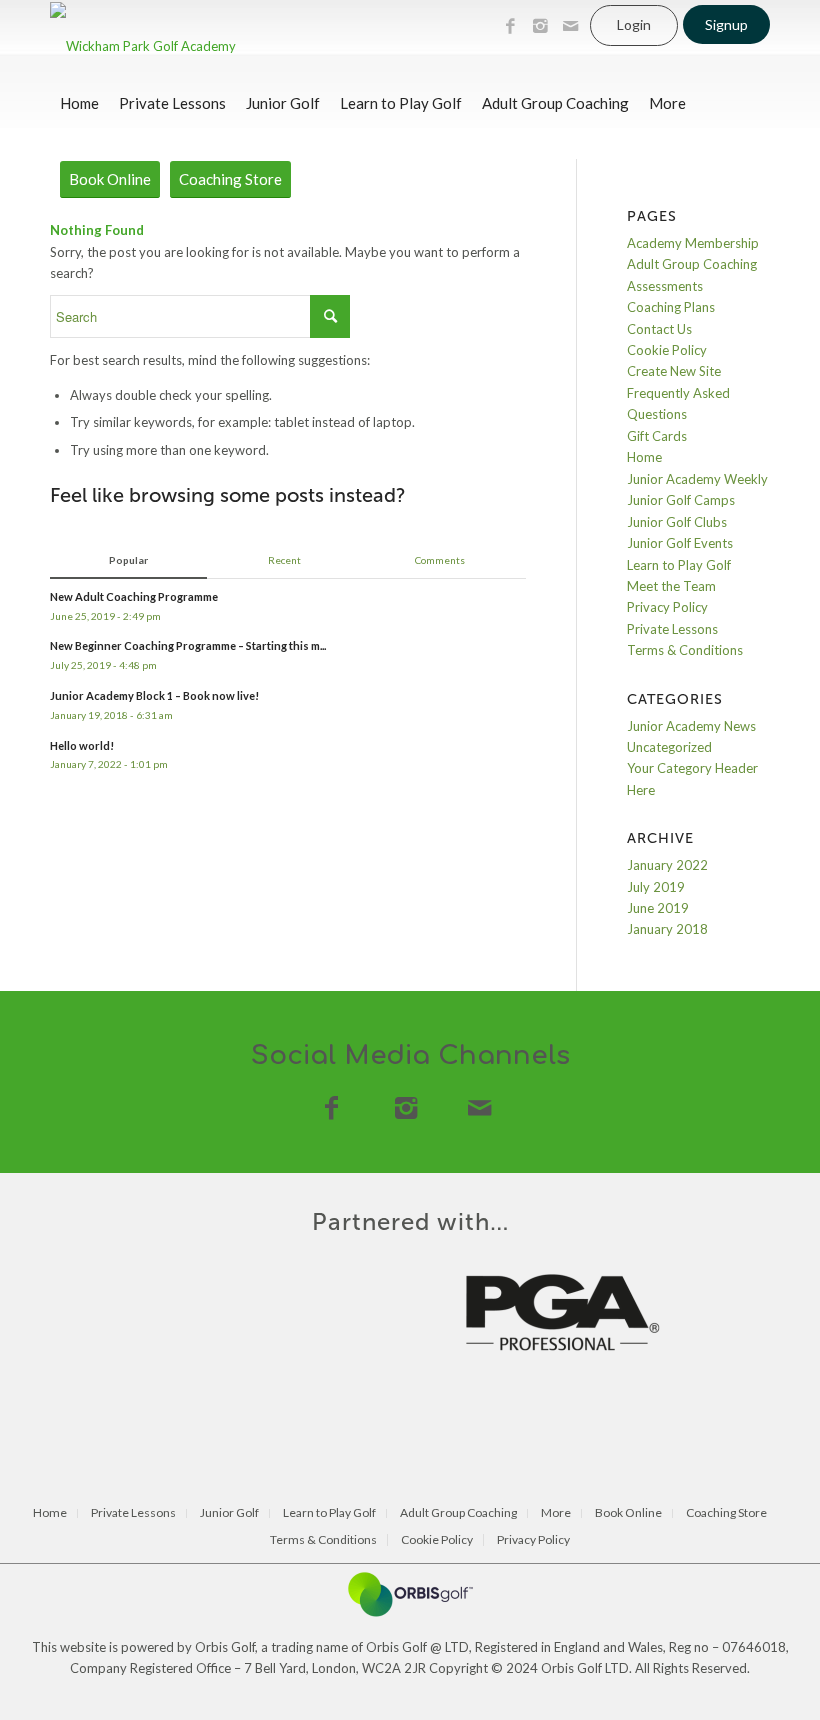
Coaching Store (726, 1513)
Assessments (665, 286)
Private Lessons (672, 629)
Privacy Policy (667, 607)
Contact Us (659, 329)
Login (634, 24)
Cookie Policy (667, 350)
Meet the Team (671, 586)
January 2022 (667, 865)
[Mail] (570, 26)
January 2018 (667, 929)
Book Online (628, 1513)
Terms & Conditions (685, 650)
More (556, 1513)
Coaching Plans (671, 307)
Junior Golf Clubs (677, 522)
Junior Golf (229, 1513)
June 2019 (658, 908)
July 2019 (656, 887)
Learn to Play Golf (679, 565)
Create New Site (674, 371)
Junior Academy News (691, 726)
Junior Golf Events (680, 543)
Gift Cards (657, 436)
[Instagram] (540, 26)
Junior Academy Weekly (697, 479)
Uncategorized (669, 747)
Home (644, 457)
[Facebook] (510, 26)
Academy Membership (693, 243)
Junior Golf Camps (681, 500)
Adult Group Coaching (692, 264)
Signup (726, 24)
